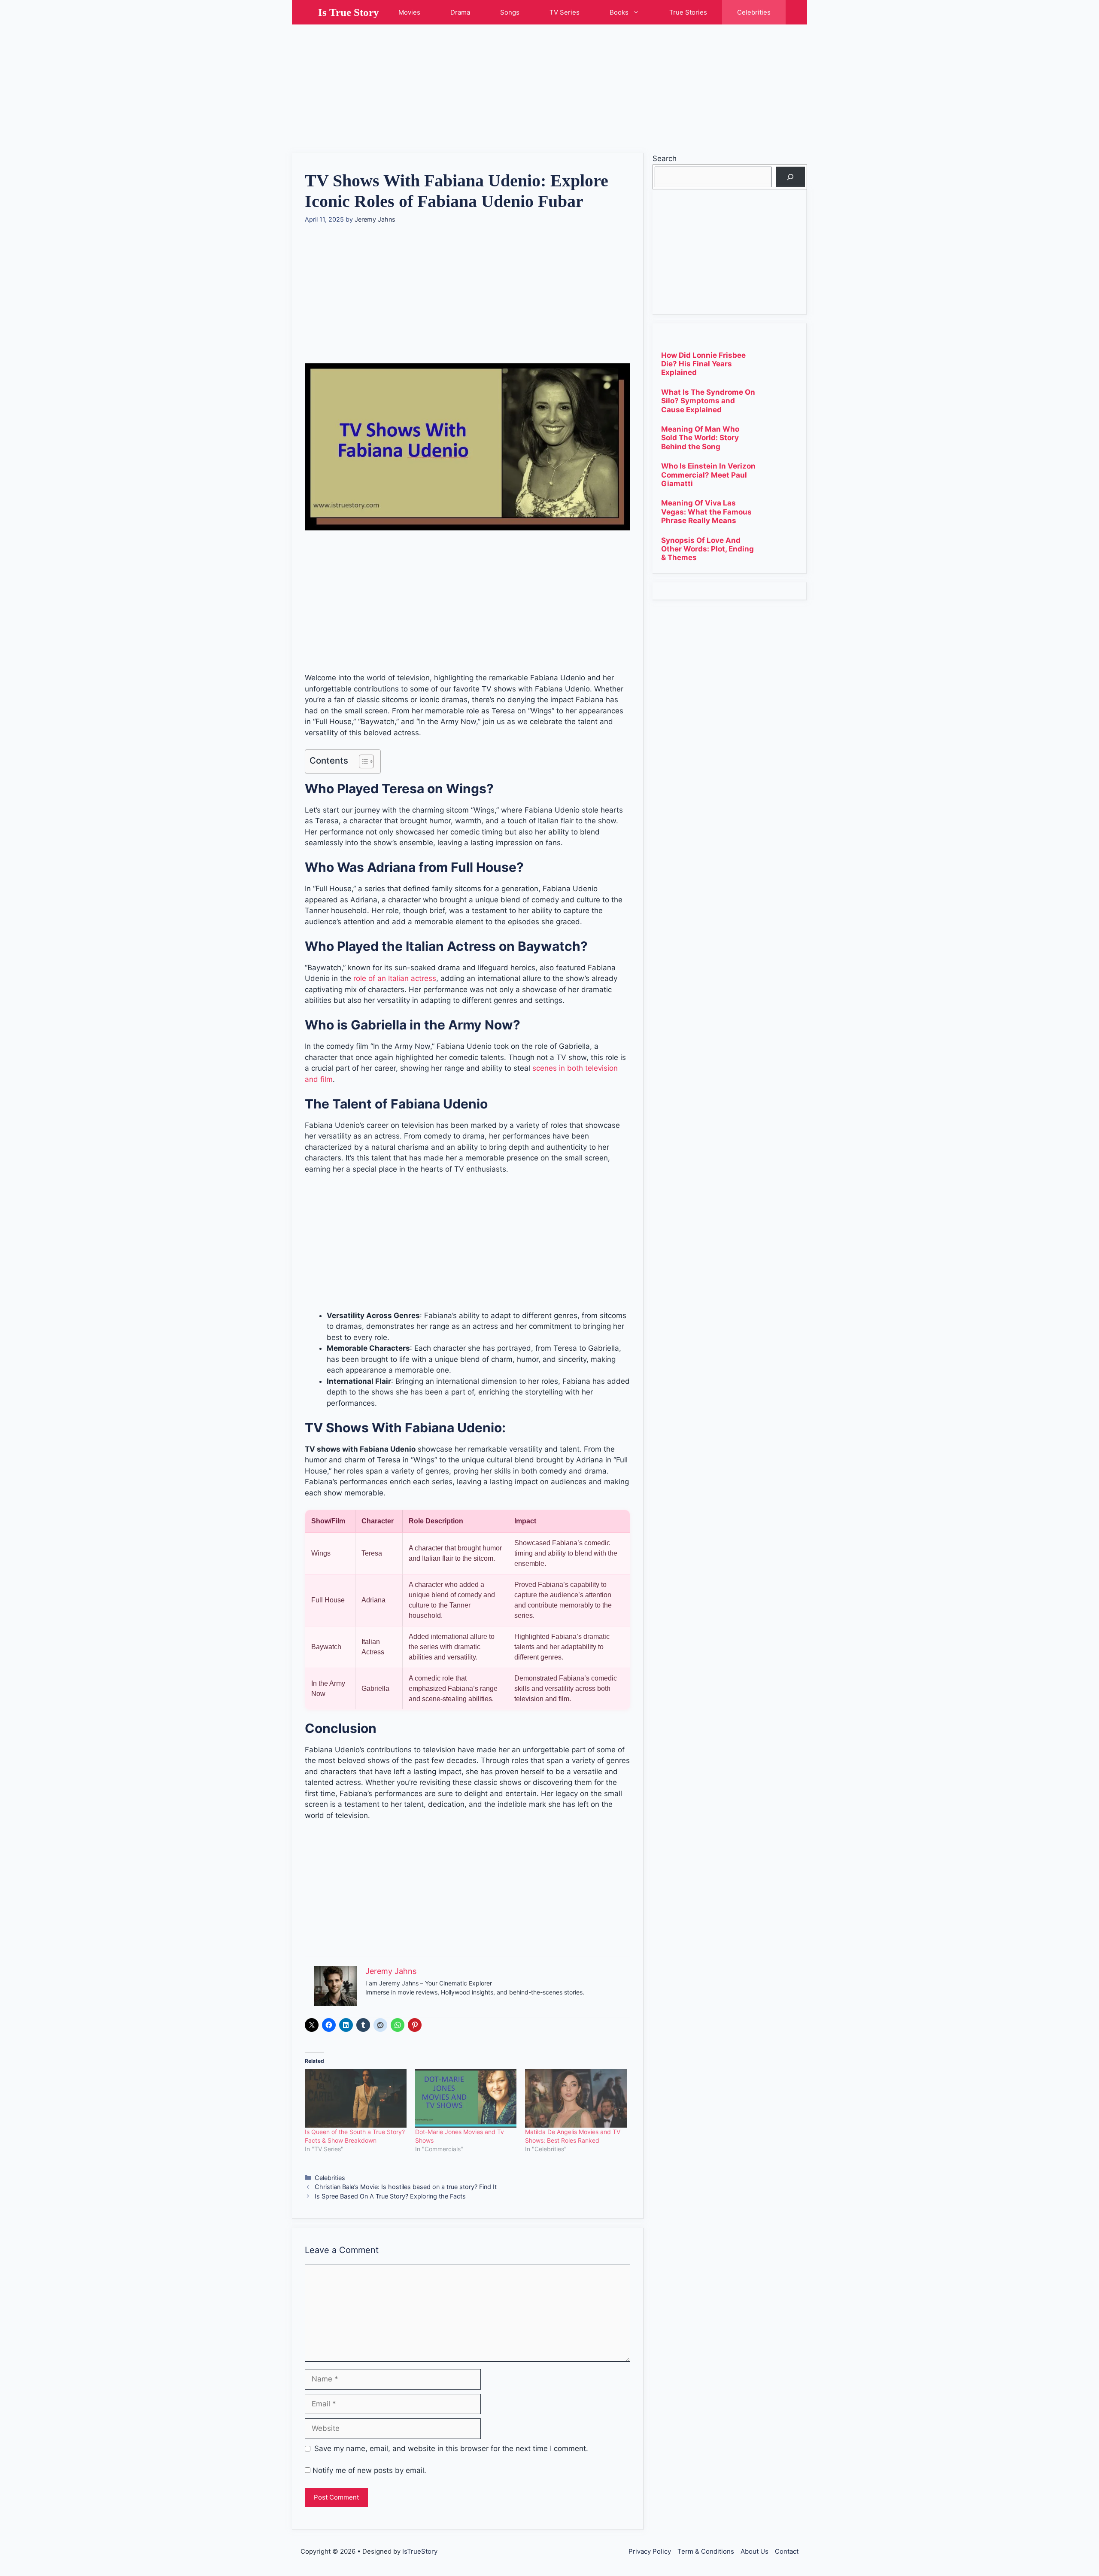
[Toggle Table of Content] (362, 761)
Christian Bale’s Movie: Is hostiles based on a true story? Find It (406, 2187)
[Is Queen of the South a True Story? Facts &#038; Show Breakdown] (356, 2098)
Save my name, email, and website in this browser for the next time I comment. (451, 2448)
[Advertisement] (549, 85)
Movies (409, 12)
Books (619, 12)
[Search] (790, 177)
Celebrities (754, 12)
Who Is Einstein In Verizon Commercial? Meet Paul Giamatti (708, 475)
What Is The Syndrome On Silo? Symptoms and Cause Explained (708, 401)
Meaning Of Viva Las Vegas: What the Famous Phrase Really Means (706, 512)
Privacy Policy (650, 2551)
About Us (754, 2551)
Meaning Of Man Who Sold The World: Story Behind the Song (700, 438)
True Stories (688, 12)
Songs (510, 12)
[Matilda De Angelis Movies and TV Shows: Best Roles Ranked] (576, 2098)
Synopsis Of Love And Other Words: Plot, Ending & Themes (707, 549)
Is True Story (349, 12)
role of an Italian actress (395, 978)
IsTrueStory (420, 2551)
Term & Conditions (706, 2551)
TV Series (565, 12)
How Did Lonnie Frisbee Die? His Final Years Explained (703, 364)
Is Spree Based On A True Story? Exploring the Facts (390, 2196)
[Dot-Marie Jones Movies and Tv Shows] (466, 2098)
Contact (787, 2551)
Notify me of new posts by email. (369, 2470)
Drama (460, 12)
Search (665, 158)
